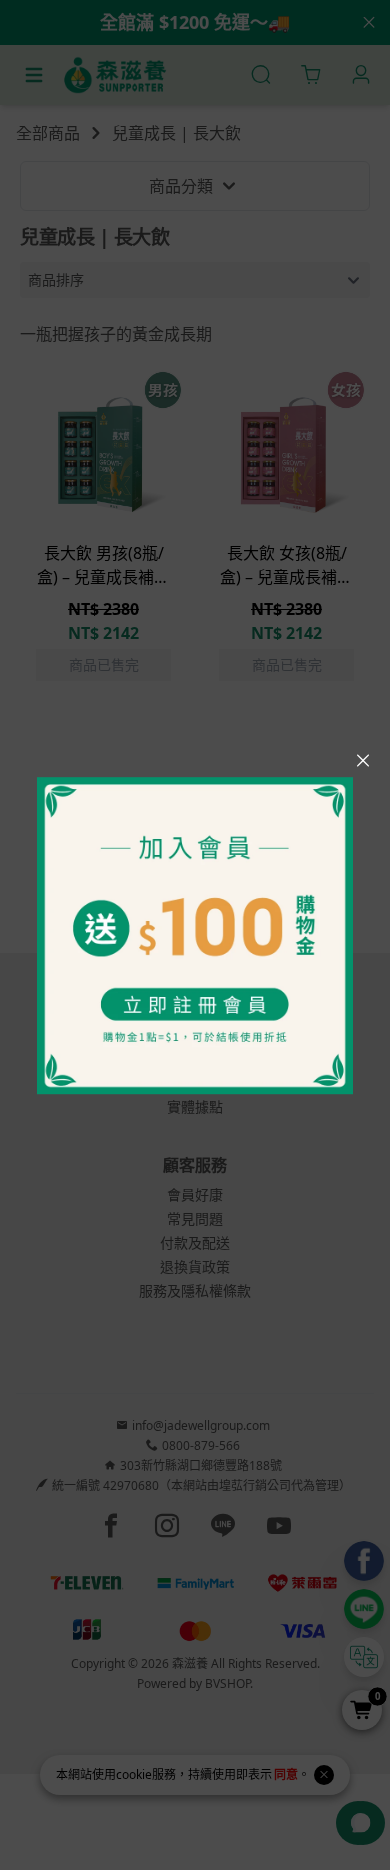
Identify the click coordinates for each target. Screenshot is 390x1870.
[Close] (363, 761)
